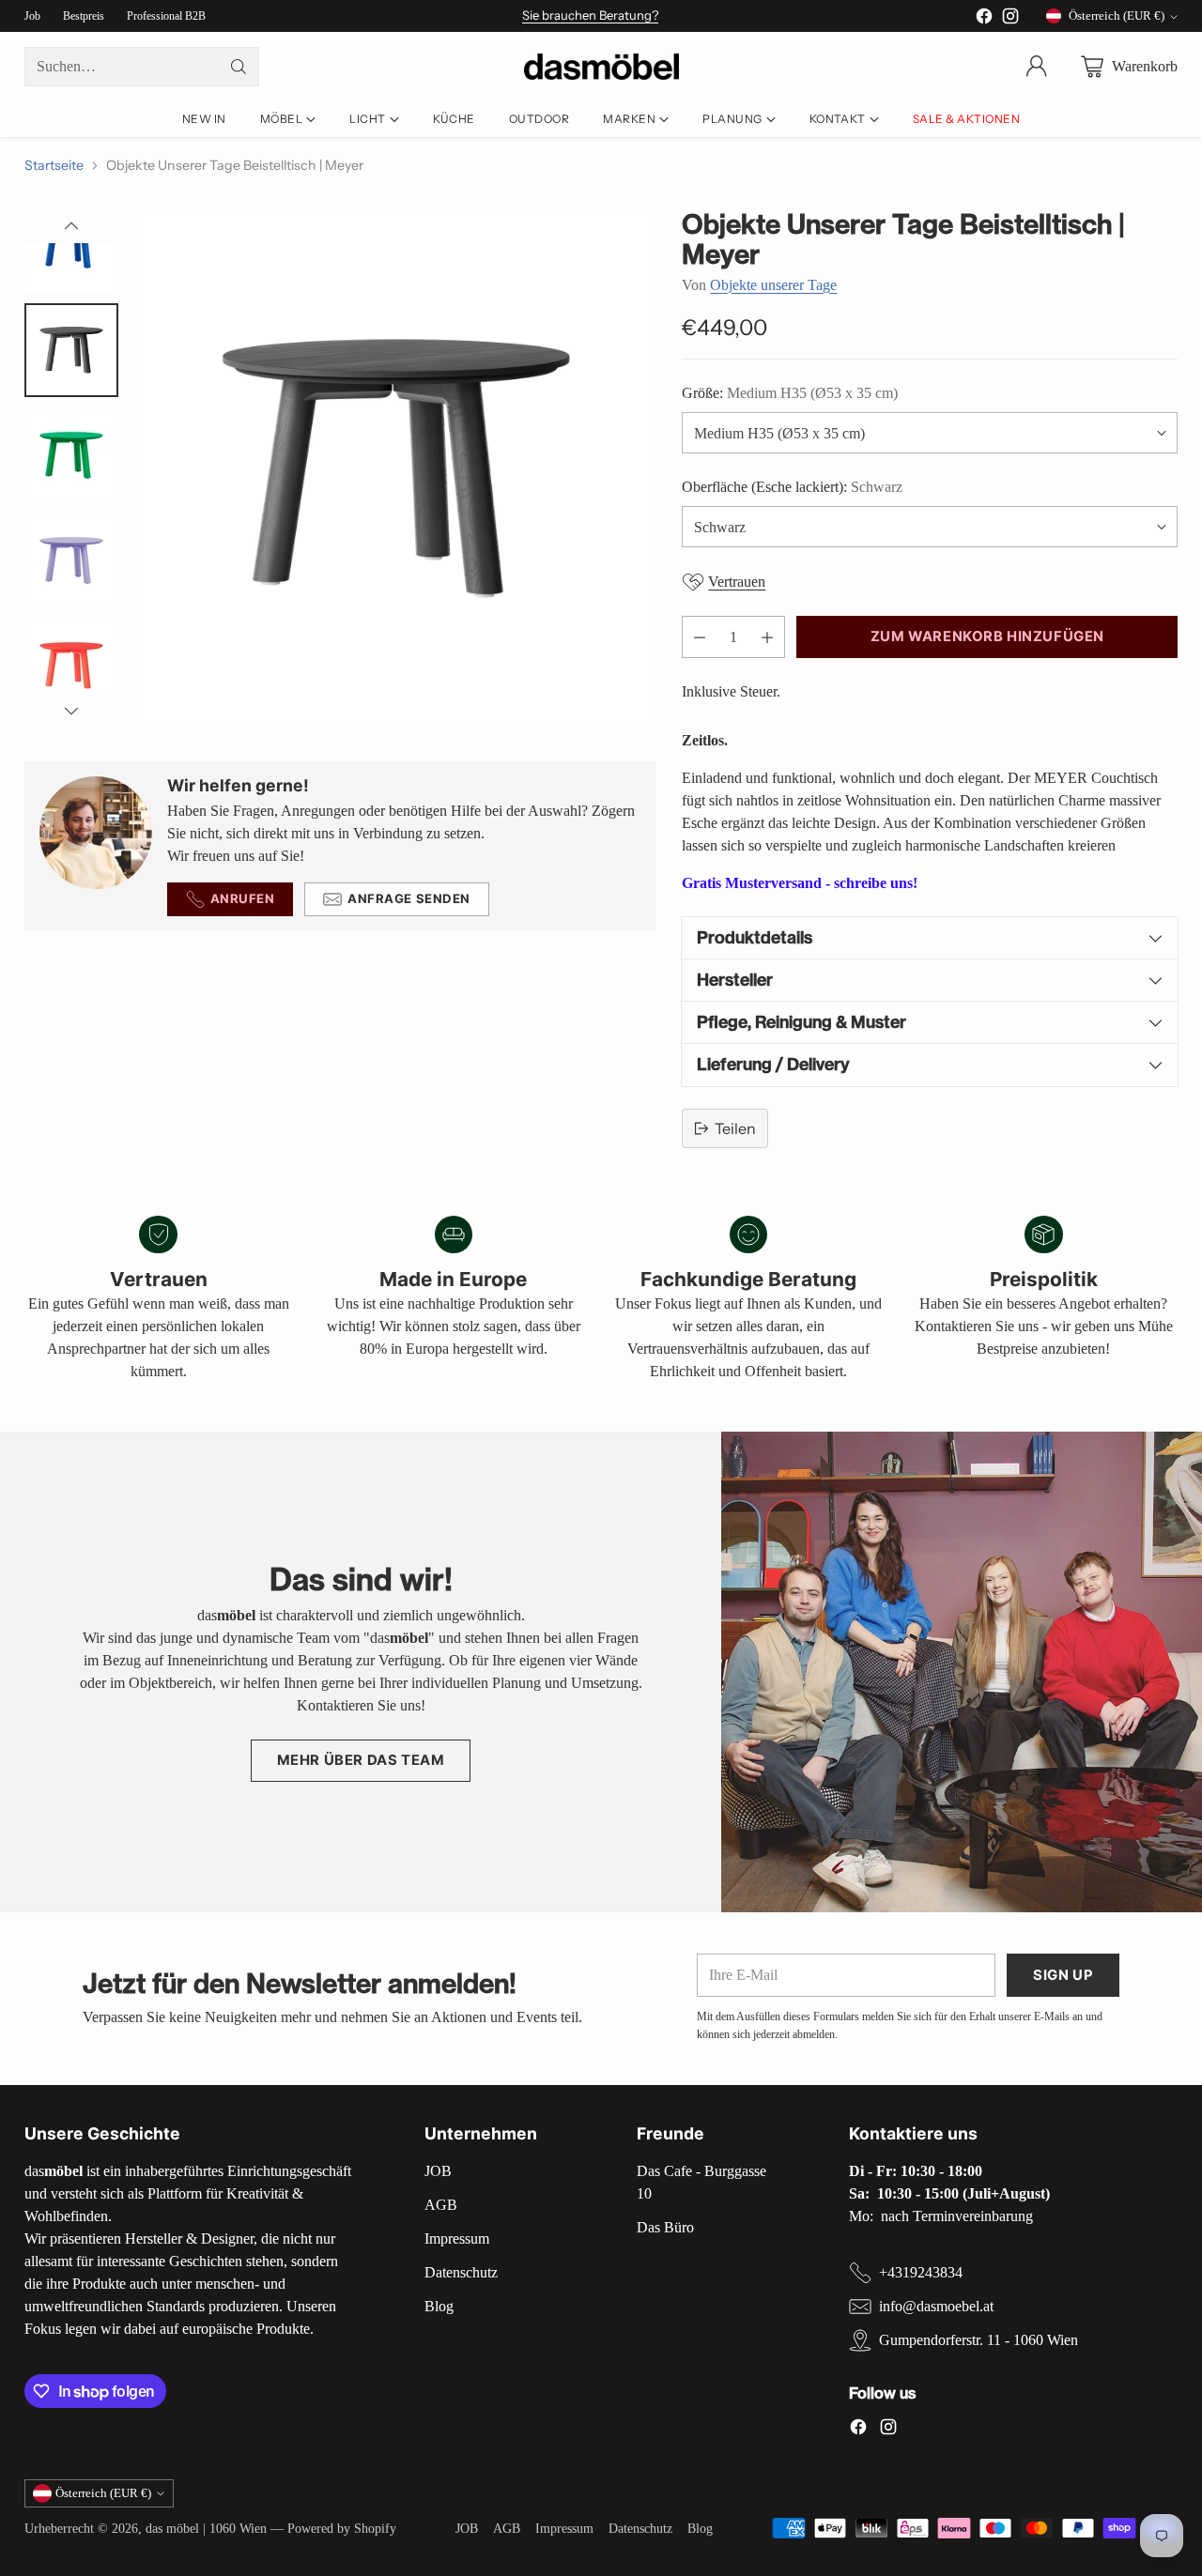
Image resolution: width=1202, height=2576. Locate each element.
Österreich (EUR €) (1117, 15)
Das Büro (665, 2227)
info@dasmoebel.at (936, 2306)
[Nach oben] (71, 226)
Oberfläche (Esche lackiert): (792, 487)
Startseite (54, 165)
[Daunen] (71, 711)
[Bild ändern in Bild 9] (71, 666)
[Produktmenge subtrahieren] (700, 637)
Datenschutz (461, 2272)
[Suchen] (239, 67)
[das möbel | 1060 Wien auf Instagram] (1010, 19)
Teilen (735, 1128)
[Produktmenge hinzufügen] (767, 637)
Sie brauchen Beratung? (590, 15)
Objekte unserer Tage (773, 285)
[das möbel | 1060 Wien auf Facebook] (984, 19)
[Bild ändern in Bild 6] (71, 350)
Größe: (790, 393)
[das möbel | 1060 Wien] (601, 67)
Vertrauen (737, 582)
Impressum (457, 2239)
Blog (439, 2306)
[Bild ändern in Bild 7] (71, 455)
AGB (441, 2205)
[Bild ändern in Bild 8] (71, 560)
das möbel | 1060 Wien (206, 2528)
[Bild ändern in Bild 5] (71, 245)
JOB (438, 2171)
